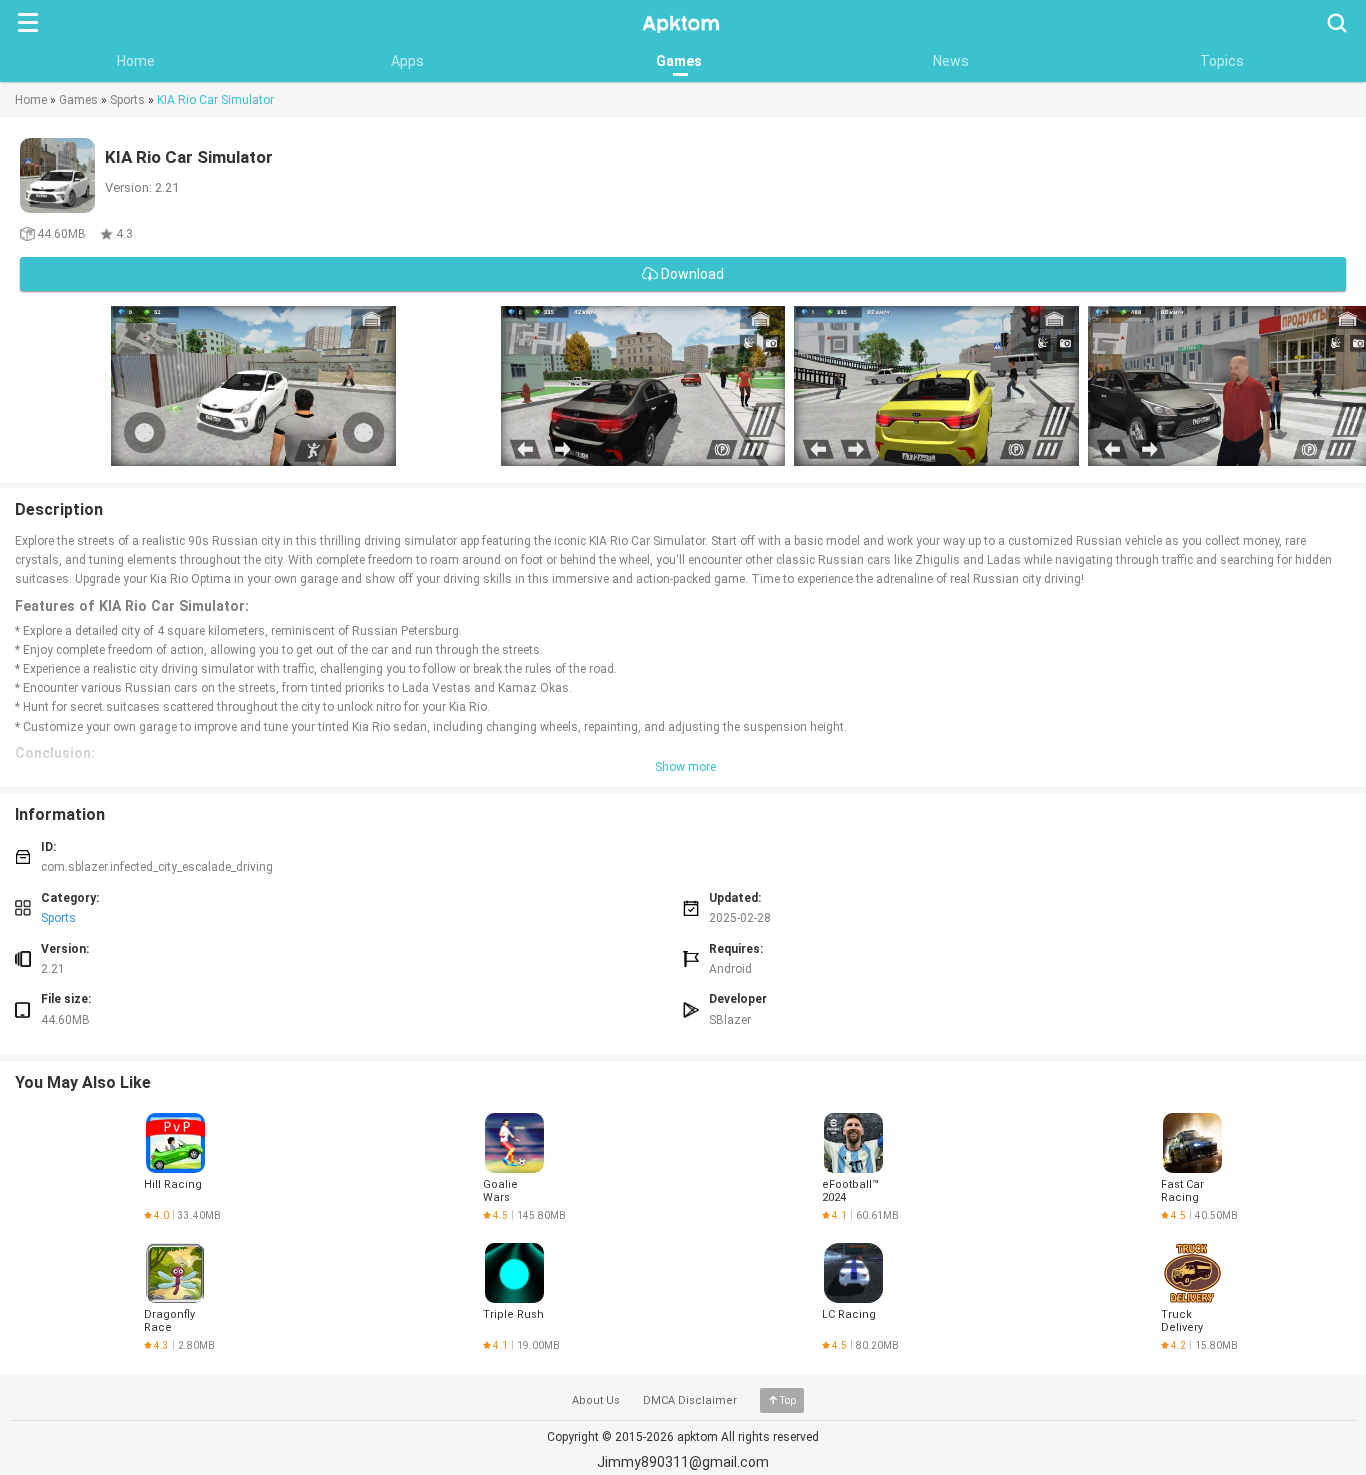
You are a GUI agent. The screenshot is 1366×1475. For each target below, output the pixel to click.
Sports (127, 100)
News (951, 61)
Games (679, 61)
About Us (596, 1400)
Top (788, 1400)
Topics (1222, 61)
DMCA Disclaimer (690, 1400)
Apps (407, 61)
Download (691, 274)
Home (136, 61)
